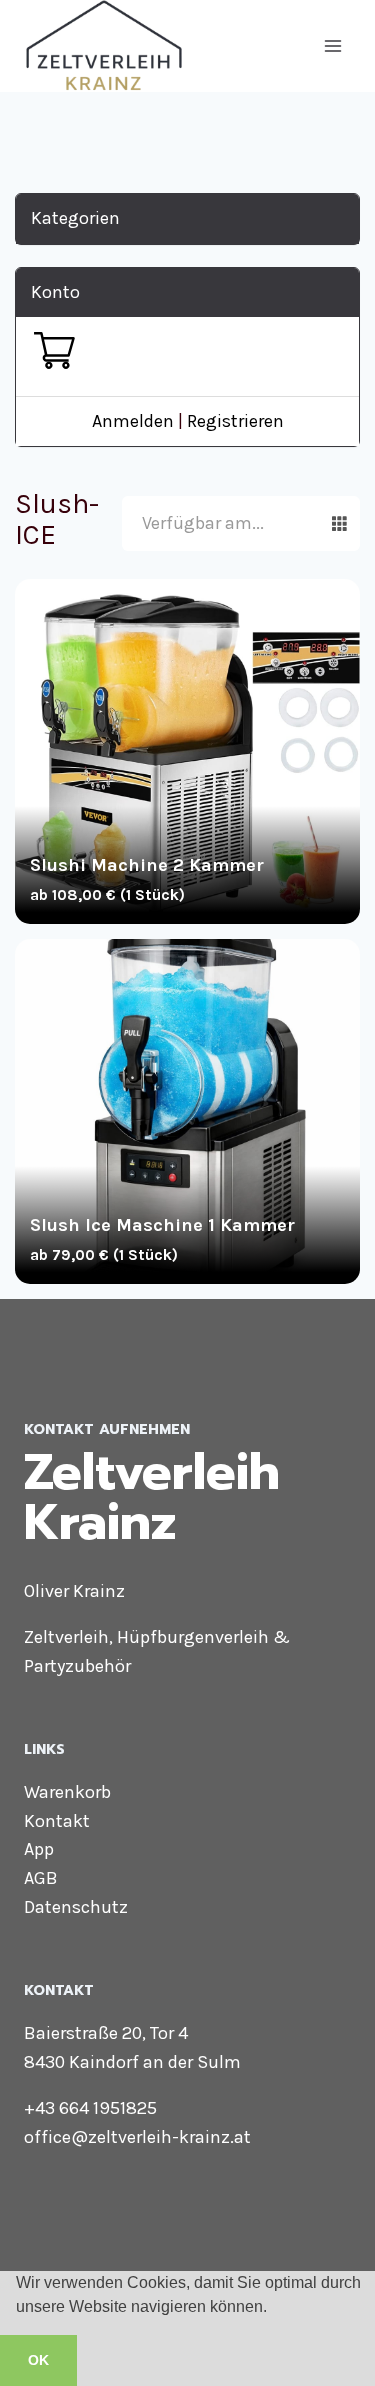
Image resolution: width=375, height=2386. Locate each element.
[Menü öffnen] (332, 45)
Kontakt (57, 1821)
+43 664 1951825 (90, 2108)
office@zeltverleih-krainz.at (137, 2137)
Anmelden (133, 421)
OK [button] (38, 2360)
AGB (41, 1878)
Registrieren (235, 421)
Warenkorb (67, 1792)
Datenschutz (76, 1907)
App (39, 1849)
